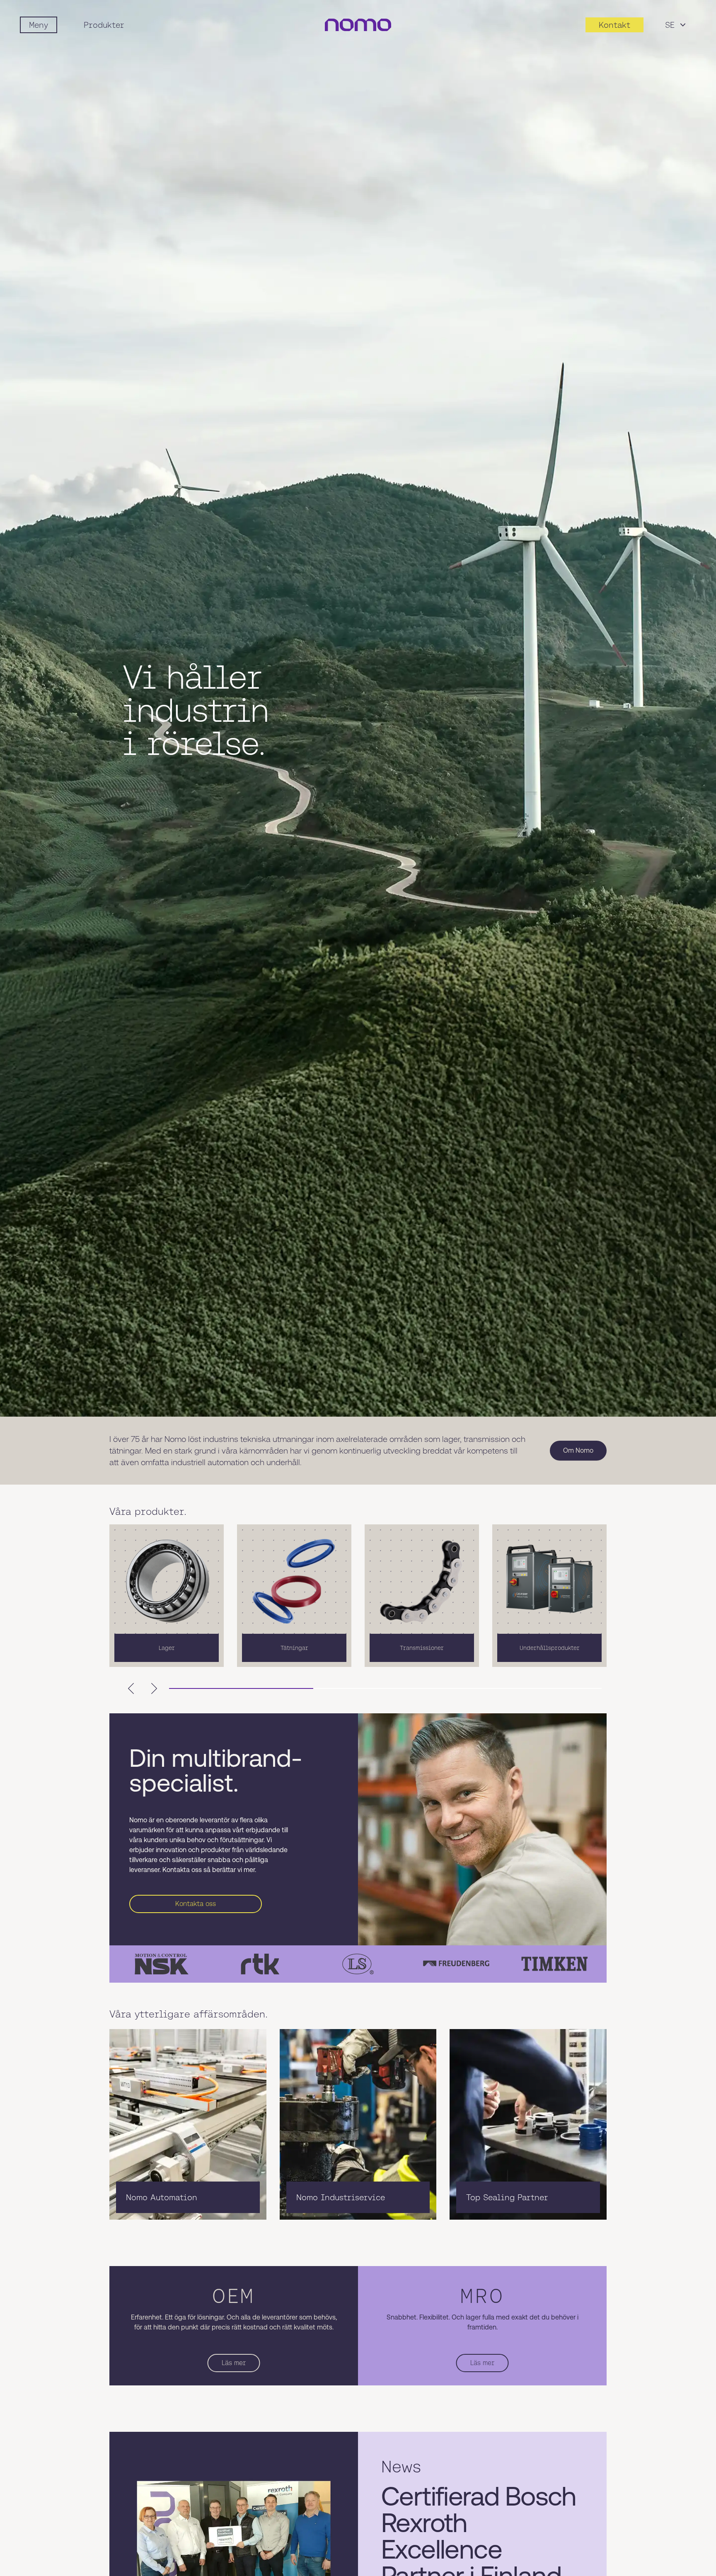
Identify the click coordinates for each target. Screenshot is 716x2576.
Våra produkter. (148, 1512)
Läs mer (234, 2363)
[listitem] (167, 1596)
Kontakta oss (196, 1904)
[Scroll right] (154, 1688)
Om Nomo (578, 1450)
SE (670, 25)
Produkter (104, 25)
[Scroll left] (131, 1688)
